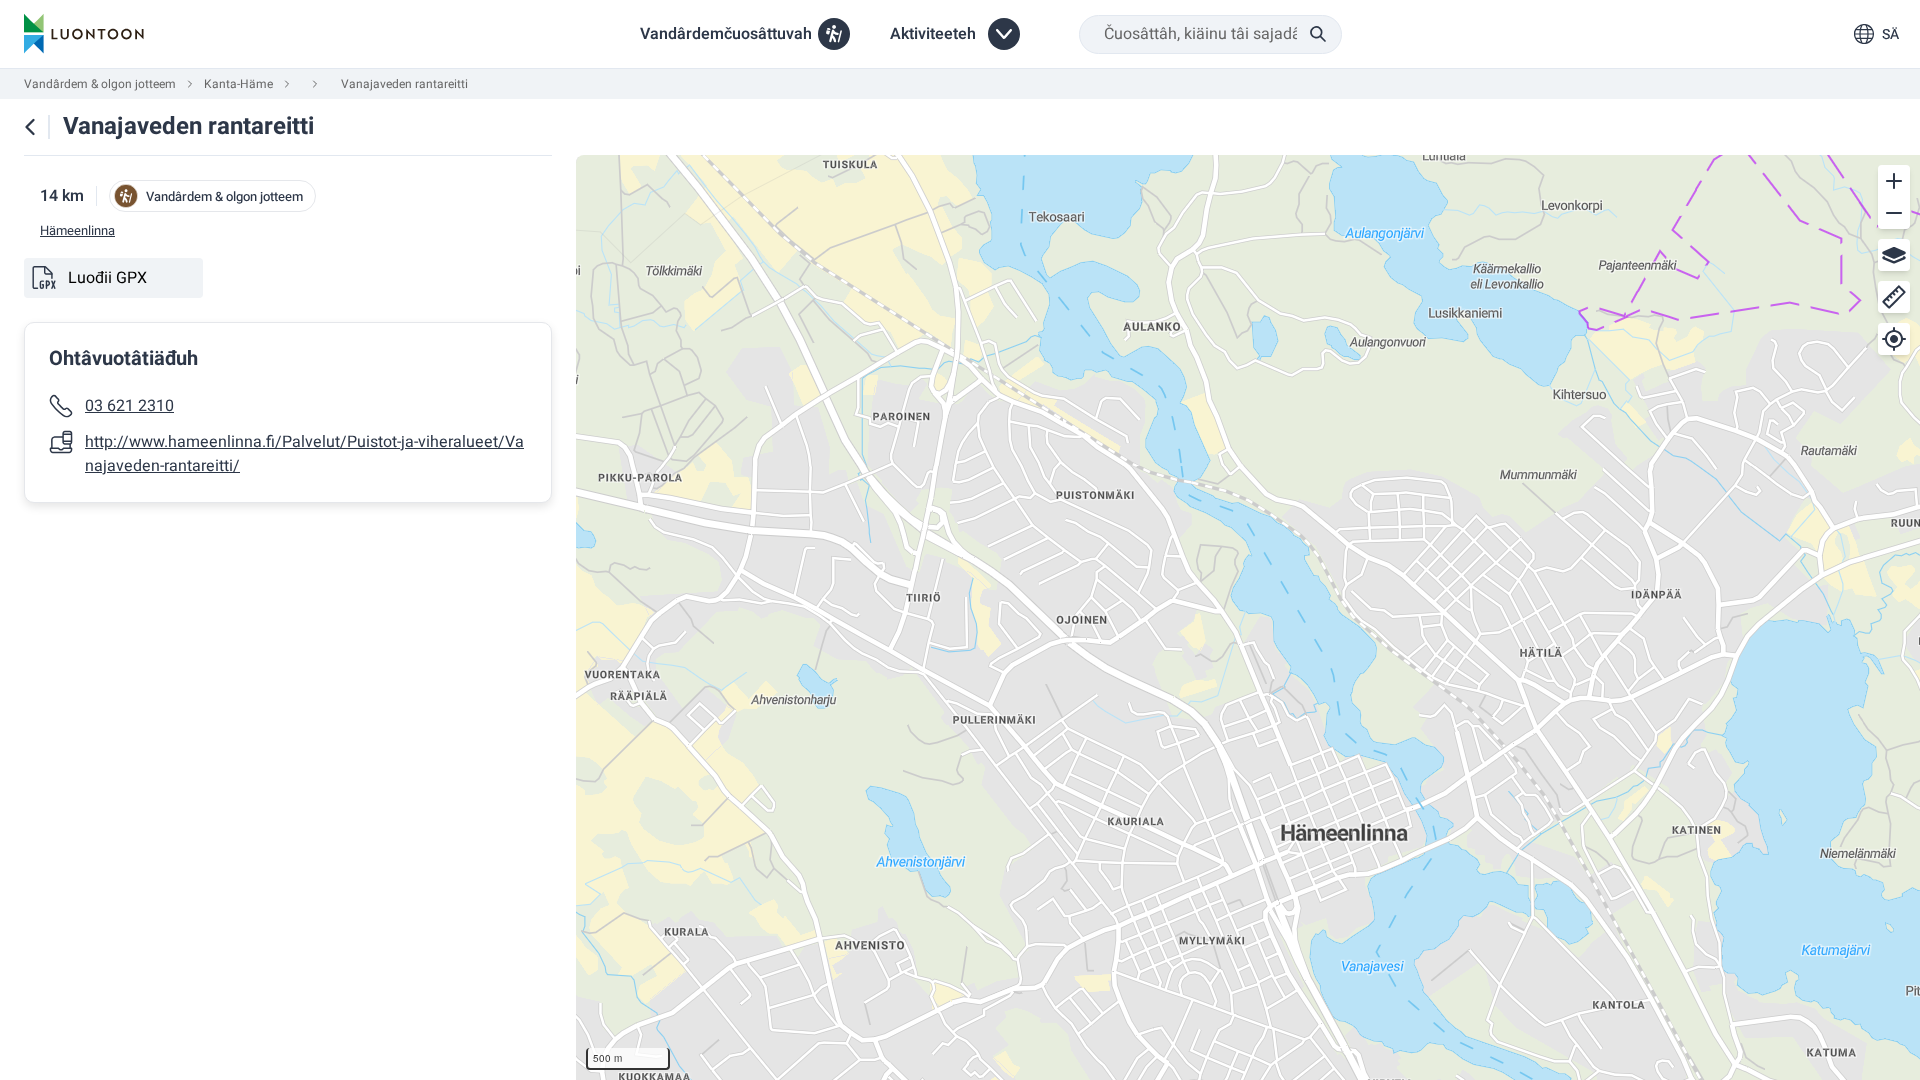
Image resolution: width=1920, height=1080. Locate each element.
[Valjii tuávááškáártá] (1894, 255)
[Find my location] (1894, 339)
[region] (1248, 617)
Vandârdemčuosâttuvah (726, 34)
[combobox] (1210, 34)
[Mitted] (1894, 297)
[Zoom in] (1894, 181)
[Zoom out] (1894, 213)
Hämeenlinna (77, 231)
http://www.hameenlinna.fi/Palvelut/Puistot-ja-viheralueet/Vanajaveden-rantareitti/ (304, 454)
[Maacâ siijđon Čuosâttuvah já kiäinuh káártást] (30, 127)
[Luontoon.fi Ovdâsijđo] (84, 34)
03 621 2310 (129, 406)
